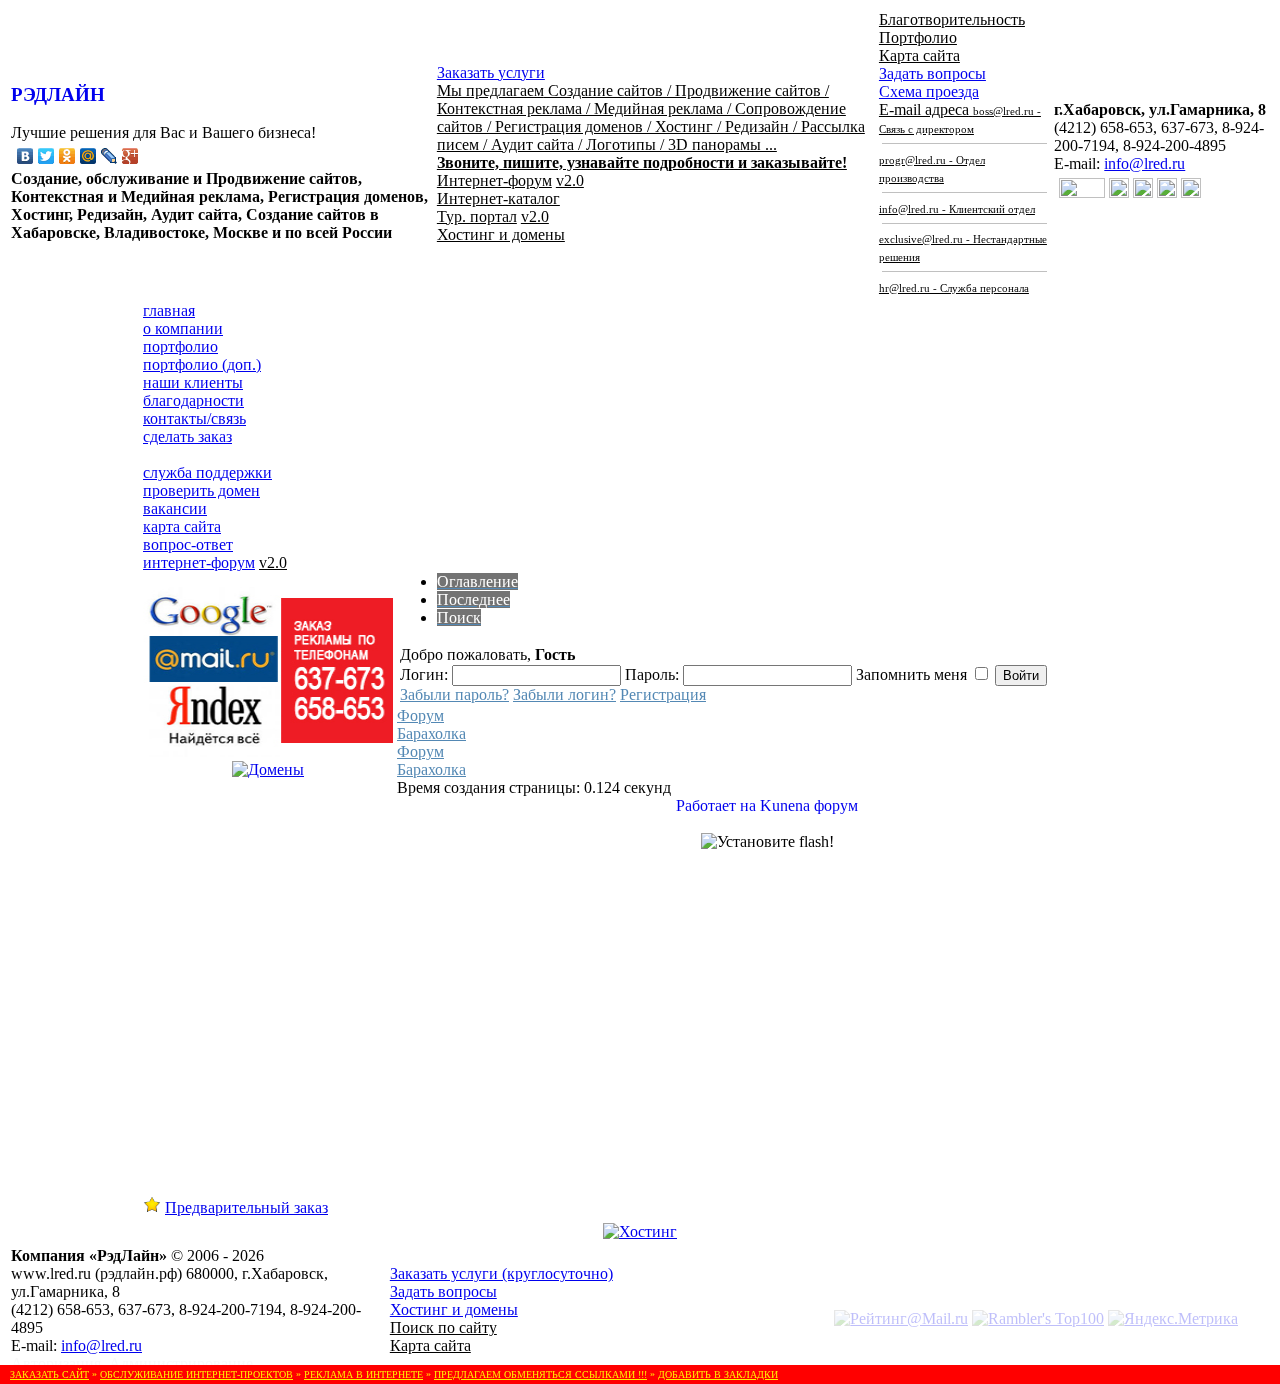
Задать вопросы (932, 73)
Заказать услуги (491, 72)
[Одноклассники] (67, 156)
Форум (420, 715)
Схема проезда (929, 91)
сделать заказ (187, 436)
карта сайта (182, 526)
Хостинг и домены (501, 234)
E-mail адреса (963, 197)
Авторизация (56, 1363)
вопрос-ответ (188, 544)
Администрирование (181, 1363)
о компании (183, 328)
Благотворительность (952, 19)
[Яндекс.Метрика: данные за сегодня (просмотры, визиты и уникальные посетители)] (1173, 1319)
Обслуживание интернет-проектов (196, 1374)
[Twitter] (46, 156)
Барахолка (431, 733)
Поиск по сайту (443, 1327)
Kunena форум (809, 805)
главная (169, 310)
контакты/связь (194, 418)
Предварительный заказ (246, 1207)
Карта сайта (919, 55)
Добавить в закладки (718, 1374)
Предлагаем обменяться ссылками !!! (540, 1374)
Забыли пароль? (454, 694)
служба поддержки (207, 472)
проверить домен (201, 490)
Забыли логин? (564, 694)
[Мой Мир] (88, 156)
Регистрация (663, 694)
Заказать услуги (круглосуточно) (501, 1273)
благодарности (193, 400)
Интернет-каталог (498, 198)
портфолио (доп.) (202, 364)
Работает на (716, 805)
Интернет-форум (494, 180)
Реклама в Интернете (363, 1374)
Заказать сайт (49, 1374)
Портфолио (918, 37)
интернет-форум (199, 562)
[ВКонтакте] (25, 156)
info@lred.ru (1144, 163)
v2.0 (570, 180)
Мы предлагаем (651, 126)
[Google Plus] (130, 156)
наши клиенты (193, 382)
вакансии (175, 508)
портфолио (180, 346)
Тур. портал (477, 216)
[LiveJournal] (109, 156)
